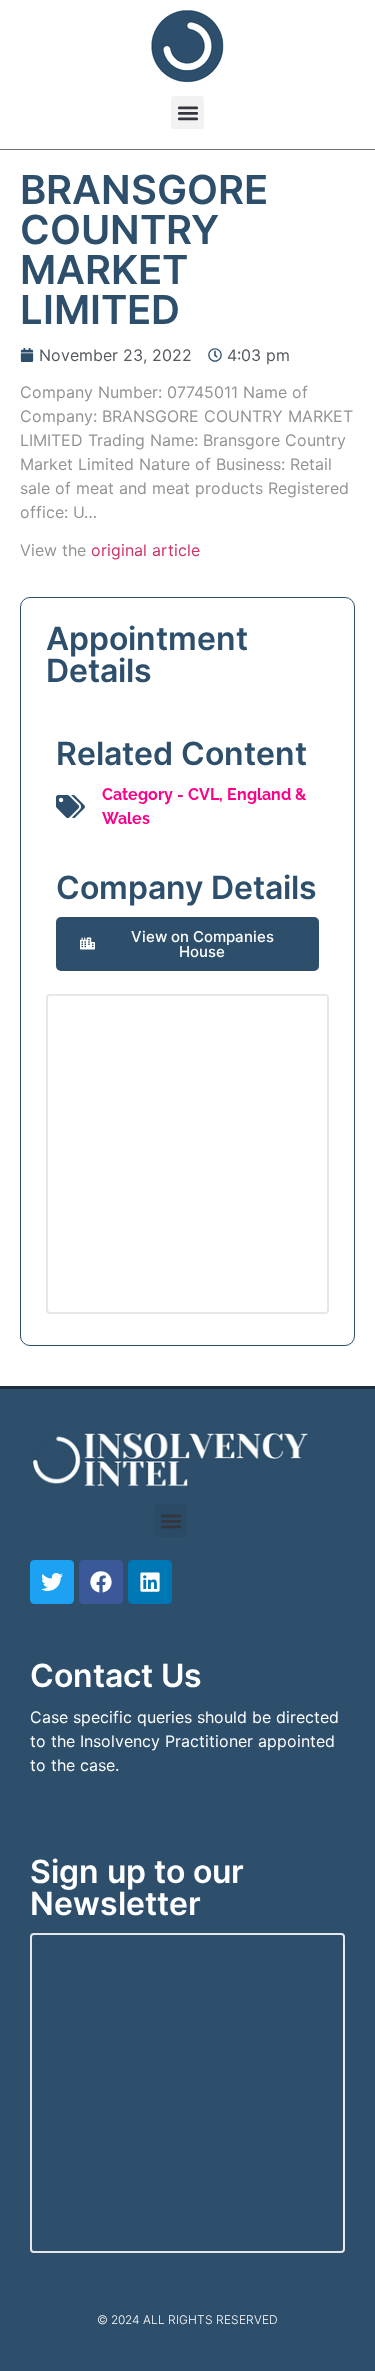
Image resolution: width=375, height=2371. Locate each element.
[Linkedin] (150, 1582)
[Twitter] (52, 1582)
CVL (203, 794)
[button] (187, 112)
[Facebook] (101, 1582)
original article (145, 550)
